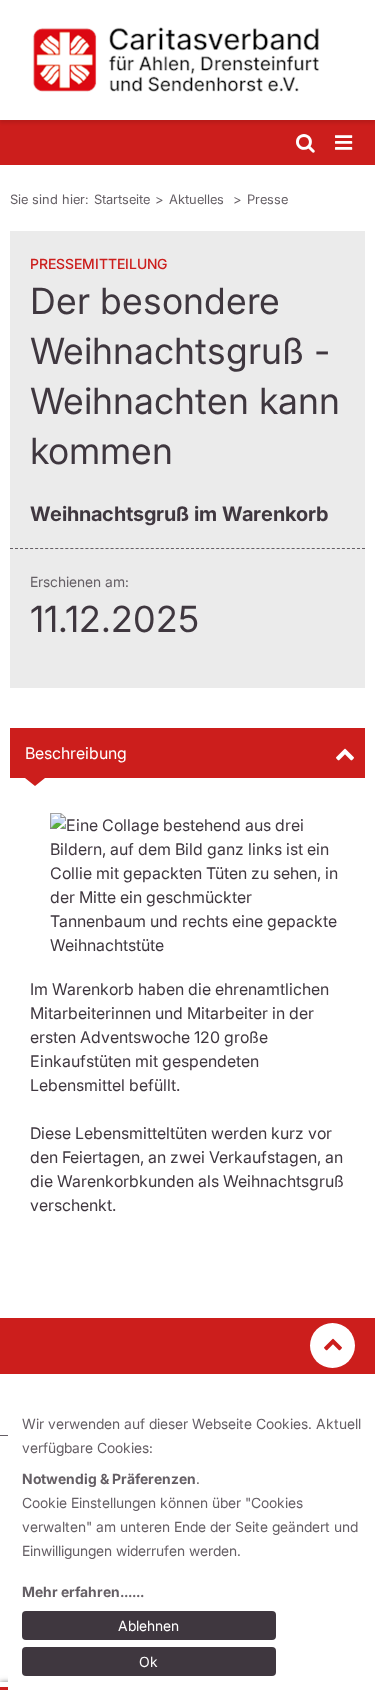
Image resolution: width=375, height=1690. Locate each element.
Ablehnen (148, 1625)
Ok (148, 1661)
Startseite (122, 199)
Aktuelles (198, 199)
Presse (267, 199)
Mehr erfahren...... (83, 1591)
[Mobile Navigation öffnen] (345, 143)
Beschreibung (76, 753)
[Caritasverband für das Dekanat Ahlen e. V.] (187, 60)
